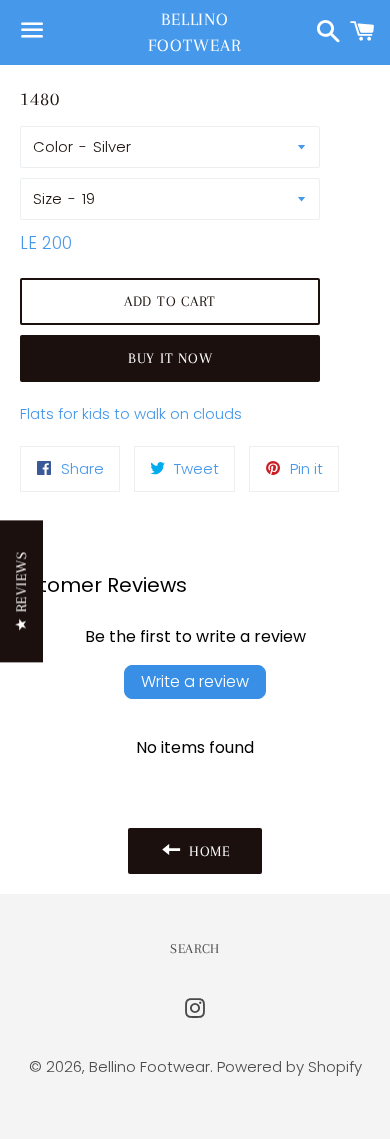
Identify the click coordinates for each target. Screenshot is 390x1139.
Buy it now (170, 358)
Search (195, 948)
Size (47, 198)
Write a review (195, 681)
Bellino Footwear (194, 31)
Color (53, 146)
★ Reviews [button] (21, 591)
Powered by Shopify (289, 1066)
